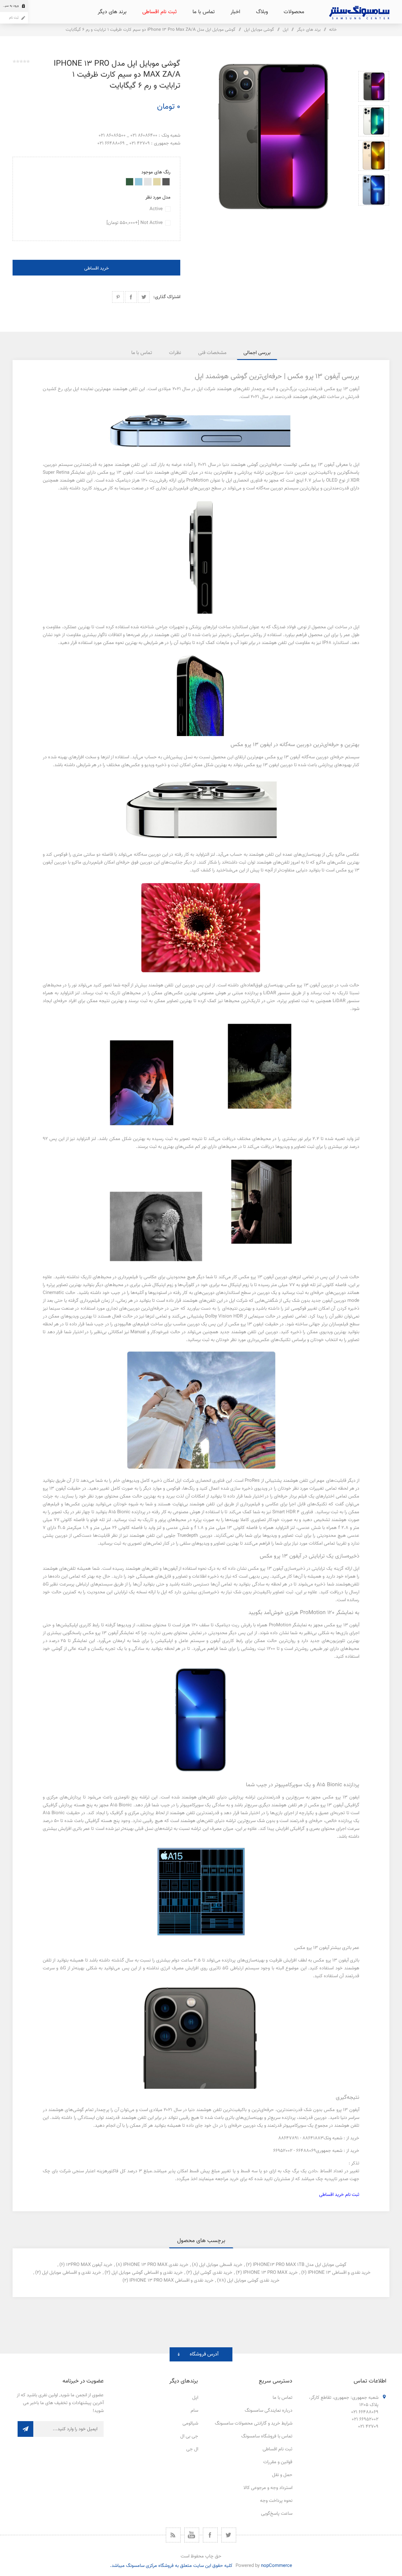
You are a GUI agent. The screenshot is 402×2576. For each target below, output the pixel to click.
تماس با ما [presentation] (142, 353)
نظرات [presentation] (175, 353)
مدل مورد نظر (158, 197)
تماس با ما (282, 2398)
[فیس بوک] (210, 2535)
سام (194, 2411)
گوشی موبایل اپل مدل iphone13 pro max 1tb (300, 2265)
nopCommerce (277, 2566)
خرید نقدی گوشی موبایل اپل (253, 2281)
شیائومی (190, 2423)
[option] (374, 86)
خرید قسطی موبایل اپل (221, 2265)
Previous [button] (374, 64)
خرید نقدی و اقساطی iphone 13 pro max (171, 2281)
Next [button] (374, 213)
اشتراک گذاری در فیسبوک (131, 297)
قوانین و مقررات (278, 2462)
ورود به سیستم (9, 6)
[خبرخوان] (173, 2535)
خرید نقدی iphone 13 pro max (156, 2265)
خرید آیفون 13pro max (89, 2265)
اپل (195, 2398)
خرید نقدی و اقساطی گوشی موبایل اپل (147, 2273)
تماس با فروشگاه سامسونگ (267, 2436)
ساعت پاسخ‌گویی (277, 2514)
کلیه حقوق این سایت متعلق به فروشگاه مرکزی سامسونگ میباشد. (171, 2566)
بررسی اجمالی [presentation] (257, 353)
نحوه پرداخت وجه (276, 2501)
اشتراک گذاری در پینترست (118, 297)
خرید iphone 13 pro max (270, 2273)
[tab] (257, 353)
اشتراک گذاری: (167, 297)
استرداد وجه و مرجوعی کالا (268, 2488)
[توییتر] (229, 2535)
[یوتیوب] (192, 2535)
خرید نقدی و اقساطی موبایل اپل (72, 2273)
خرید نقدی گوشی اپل (213, 2273)
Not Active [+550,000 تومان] (135, 223)
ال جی (192, 2449)
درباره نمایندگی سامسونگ (269, 2411)
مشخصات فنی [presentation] (212, 353)
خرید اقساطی (97, 268)
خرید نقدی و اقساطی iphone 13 (339, 2273)
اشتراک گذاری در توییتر (144, 297)
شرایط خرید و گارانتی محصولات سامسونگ (254, 2423)
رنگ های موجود (156, 172)
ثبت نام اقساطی (277, 2449)
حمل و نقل (282, 2475)
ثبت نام (14, 18)
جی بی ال (189, 2436)
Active (156, 209)
